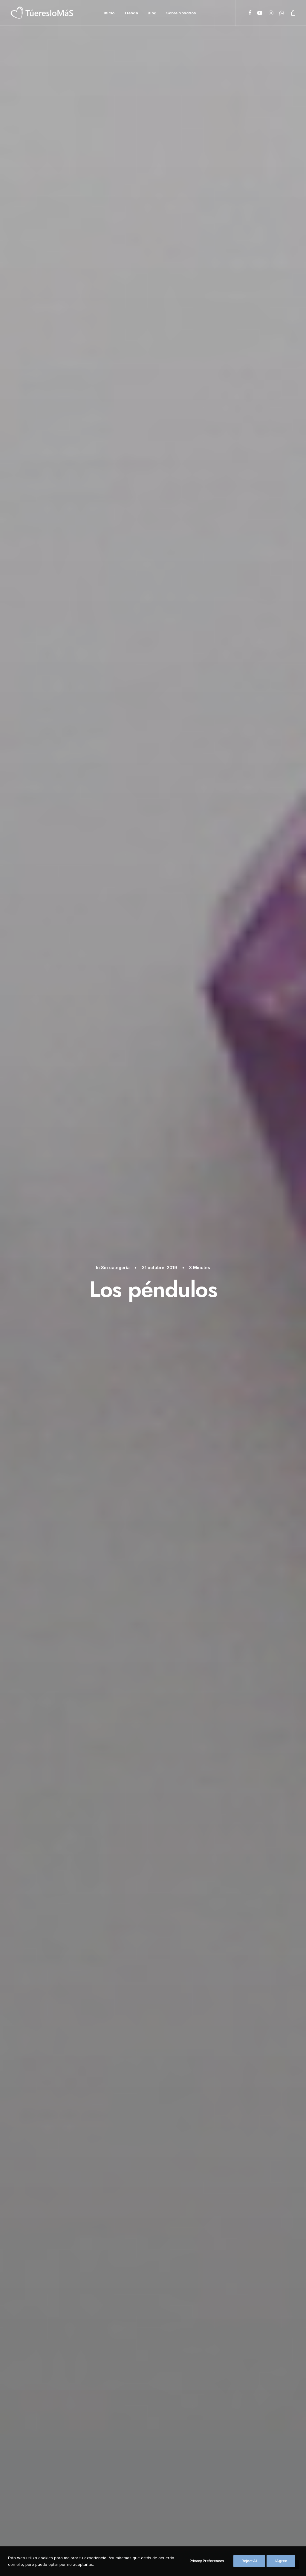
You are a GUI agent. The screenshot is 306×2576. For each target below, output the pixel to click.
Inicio (109, 13)
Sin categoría (115, 1268)
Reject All (249, 2561)
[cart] (292, 13)
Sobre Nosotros (181, 13)
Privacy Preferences (207, 2561)
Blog (152, 13)
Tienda (131, 13)
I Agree (281, 2561)
